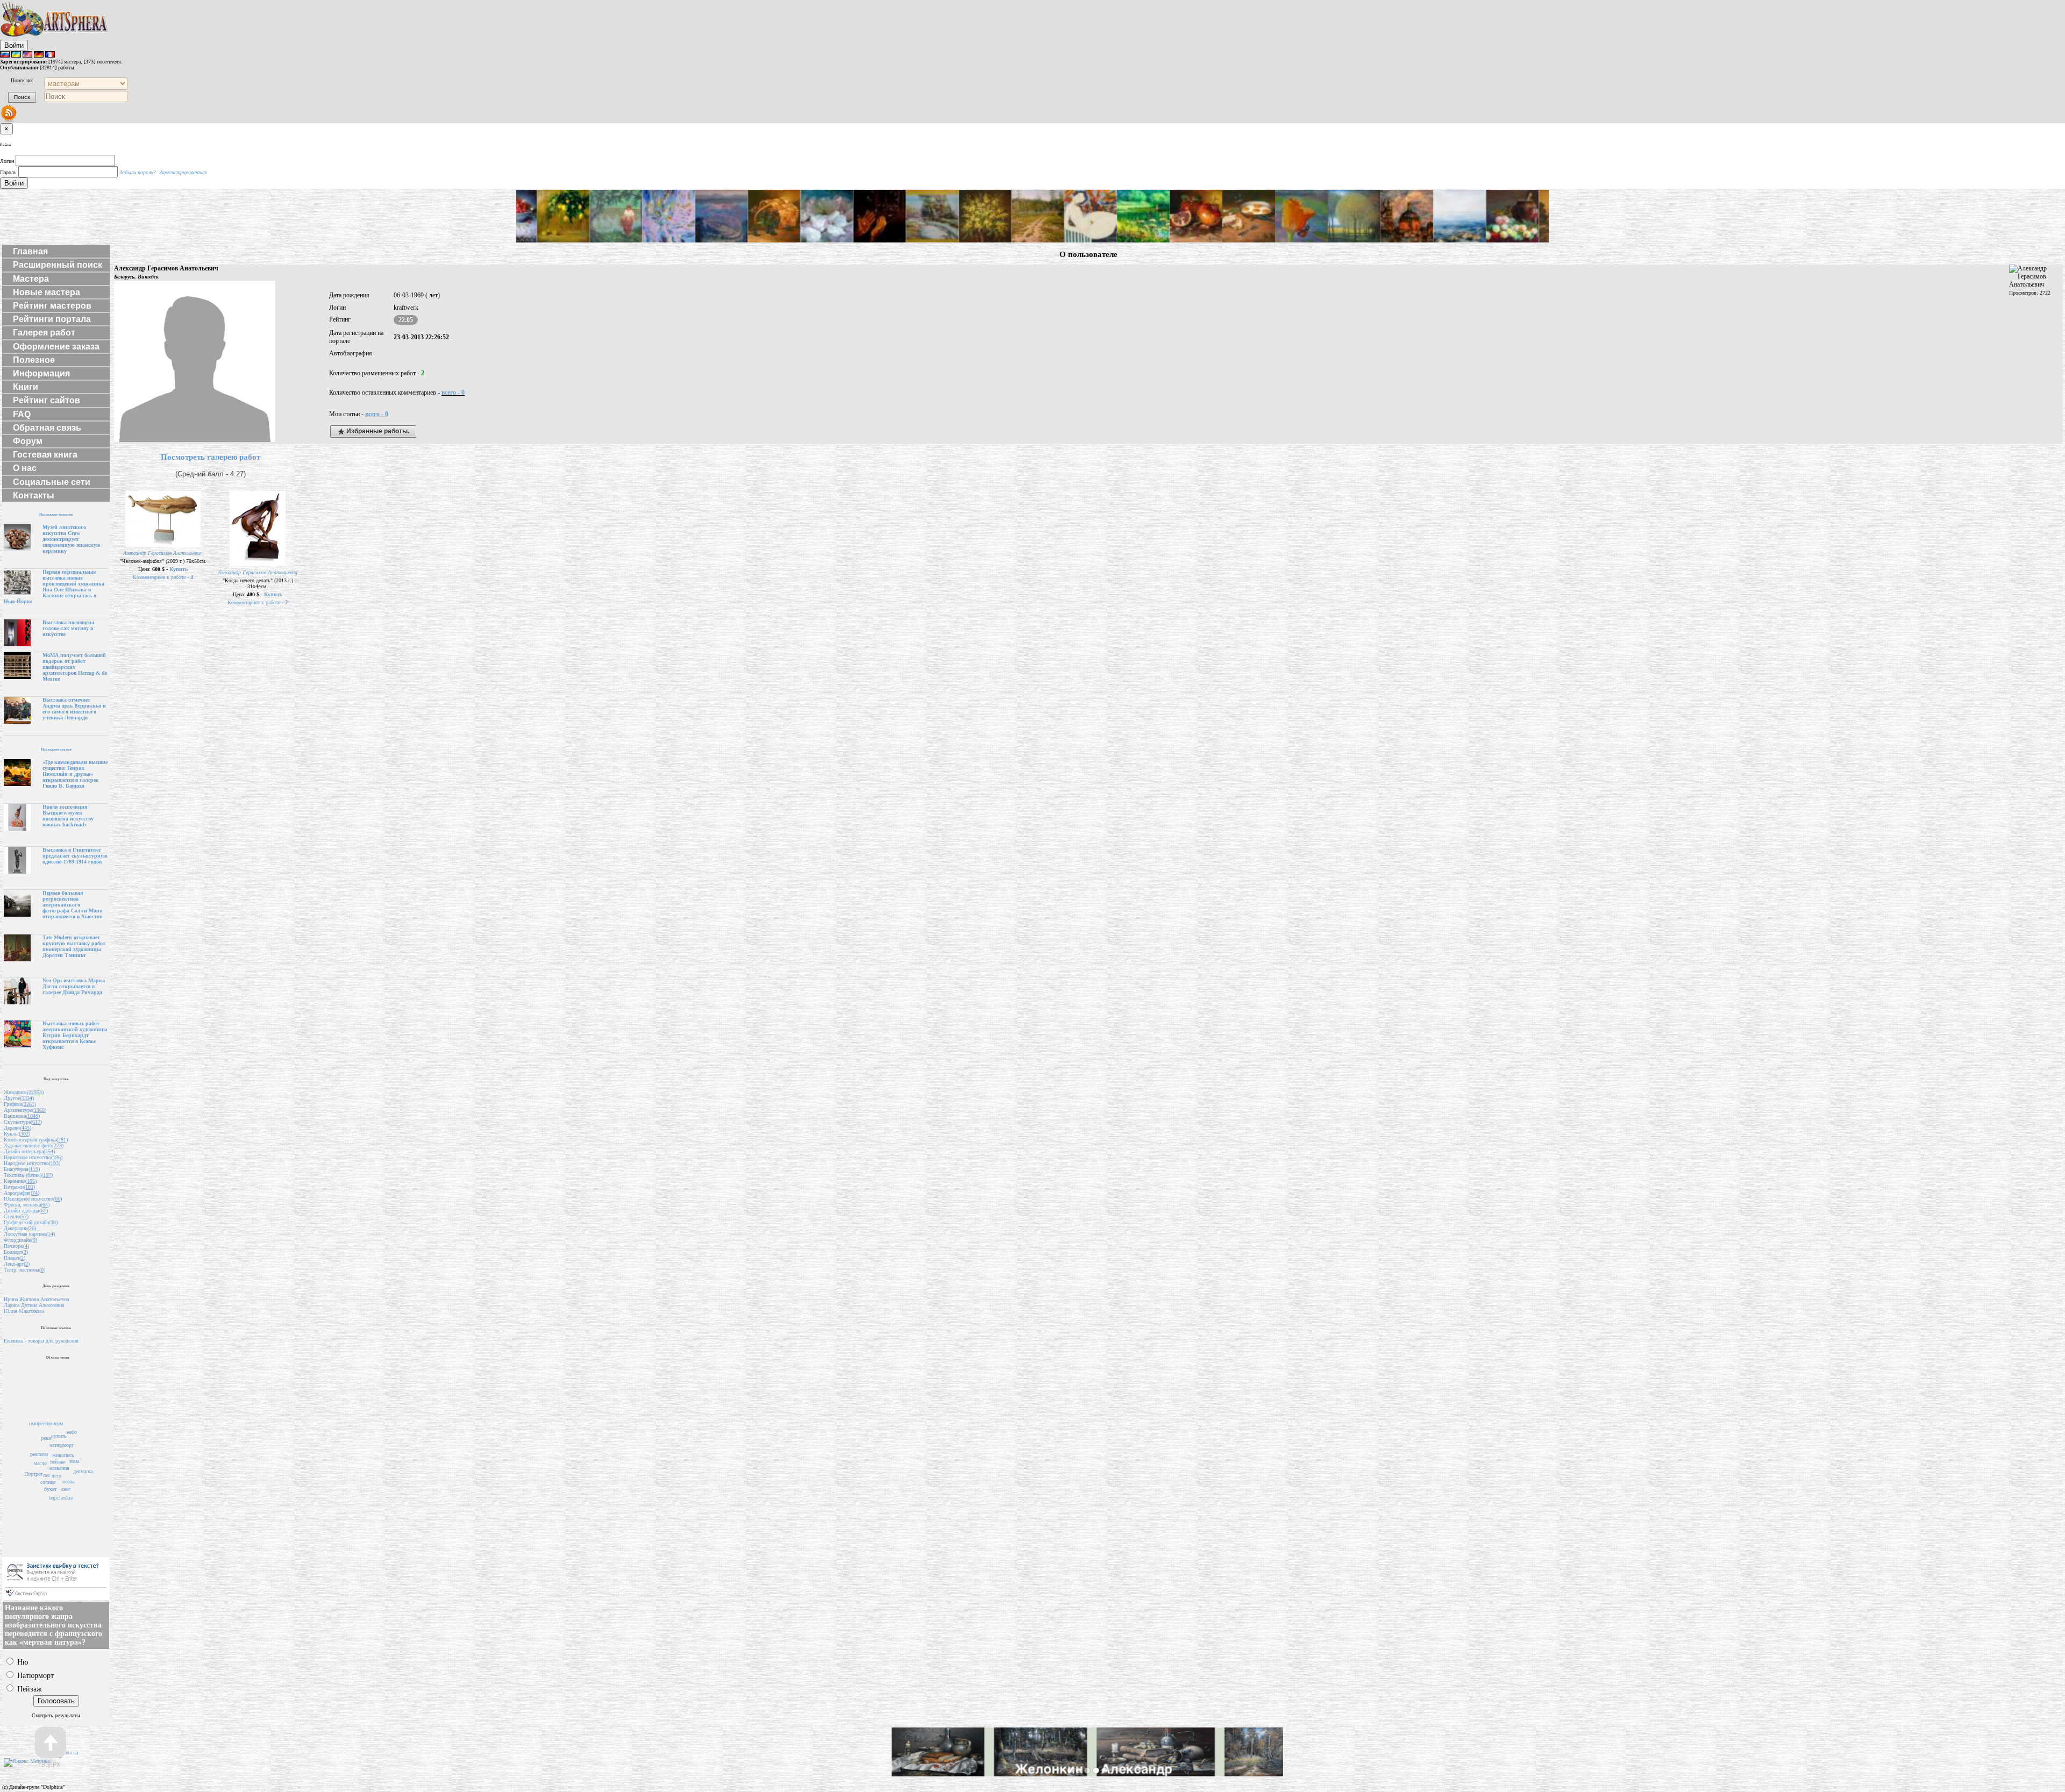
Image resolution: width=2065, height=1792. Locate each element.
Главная (30, 251)
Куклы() (17, 1134)
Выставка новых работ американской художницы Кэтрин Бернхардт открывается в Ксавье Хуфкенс (75, 1035)
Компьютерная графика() (36, 1140)
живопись (63, 1455)
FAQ (22, 414)
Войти (14, 45)
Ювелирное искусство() (33, 1199)
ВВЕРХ (51, 1765)
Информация (41, 373)
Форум (28, 441)
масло (40, 1463)
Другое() (19, 1098)
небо (72, 1432)
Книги (26, 387)
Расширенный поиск (58, 265)
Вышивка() (22, 1116)
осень (69, 1482)
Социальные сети (52, 482)
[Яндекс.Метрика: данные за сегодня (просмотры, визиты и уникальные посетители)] (27, 1762)
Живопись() (24, 1092)
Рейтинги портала (52, 319)
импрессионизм (46, 1423)
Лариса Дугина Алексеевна (34, 1305)
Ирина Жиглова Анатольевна (36, 1299)
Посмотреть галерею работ (211, 457)
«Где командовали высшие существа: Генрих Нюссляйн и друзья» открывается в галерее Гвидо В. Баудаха (75, 774)
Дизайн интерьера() (29, 1151)
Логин (7, 161)
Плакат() (15, 1258)
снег (66, 1489)
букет (50, 1489)
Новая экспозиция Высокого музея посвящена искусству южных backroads (68, 816)
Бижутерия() (22, 1169)
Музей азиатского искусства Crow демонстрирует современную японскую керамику (72, 539)
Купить (179, 569)
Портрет (33, 1474)
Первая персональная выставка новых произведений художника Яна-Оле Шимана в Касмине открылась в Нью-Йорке (54, 587)
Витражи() (19, 1187)
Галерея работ (44, 333)
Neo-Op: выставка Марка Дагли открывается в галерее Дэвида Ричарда (74, 986)
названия (59, 1468)
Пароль (8, 172)
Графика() (20, 1104)
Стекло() (16, 1216)
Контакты (34, 495)
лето (56, 1476)
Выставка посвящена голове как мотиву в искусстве (68, 628)
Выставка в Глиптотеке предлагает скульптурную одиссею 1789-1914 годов (75, 856)
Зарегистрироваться (183, 172)
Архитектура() (25, 1110)
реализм (39, 1454)
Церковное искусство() (33, 1157)
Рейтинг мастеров (52, 306)
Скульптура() (23, 1122)
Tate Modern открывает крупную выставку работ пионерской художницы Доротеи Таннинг (74, 946)
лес (47, 1475)
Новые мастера (47, 292)
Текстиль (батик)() (28, 1175)
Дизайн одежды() (26, 1211)
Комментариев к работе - (163, 577)
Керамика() (20, 1181)
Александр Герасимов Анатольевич (163, 553)
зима (74, 1461)
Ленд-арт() (17, 1264)
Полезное (34, 360)
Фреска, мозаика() (27, 1205)
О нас (25, 468)
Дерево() (17, 1128)
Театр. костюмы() (24, 1270)
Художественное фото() (34, 1145)
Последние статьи (56, 749)
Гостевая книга (45, 455)
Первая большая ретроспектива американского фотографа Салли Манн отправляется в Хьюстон (73, 905)
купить (59, 1436)
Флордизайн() (20, 1240)
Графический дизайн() (31, 1222)
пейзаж (58, 1462)
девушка (83, 1471)
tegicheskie (61, 1498)
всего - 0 (453, 392)
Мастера (31, 279)
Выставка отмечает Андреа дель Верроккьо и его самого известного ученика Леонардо (74, 709)
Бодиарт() (16, 1252)
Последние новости (56, 514)
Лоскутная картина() (29, 1234)
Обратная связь (47, 428)
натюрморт (62, 1445)
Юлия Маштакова (24, 1311)
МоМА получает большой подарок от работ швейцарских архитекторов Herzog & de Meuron (75, 667)
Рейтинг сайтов (47, 400)
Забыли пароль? (138, 172)
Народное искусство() (32, 1163)
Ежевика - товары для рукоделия (41, 1341)
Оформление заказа (56, 347)
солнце (48, 1482)
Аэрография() (22, 1193)
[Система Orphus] (56, 1598)
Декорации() (20, 1228)
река (46, 1438)
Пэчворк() (16, 1246)
